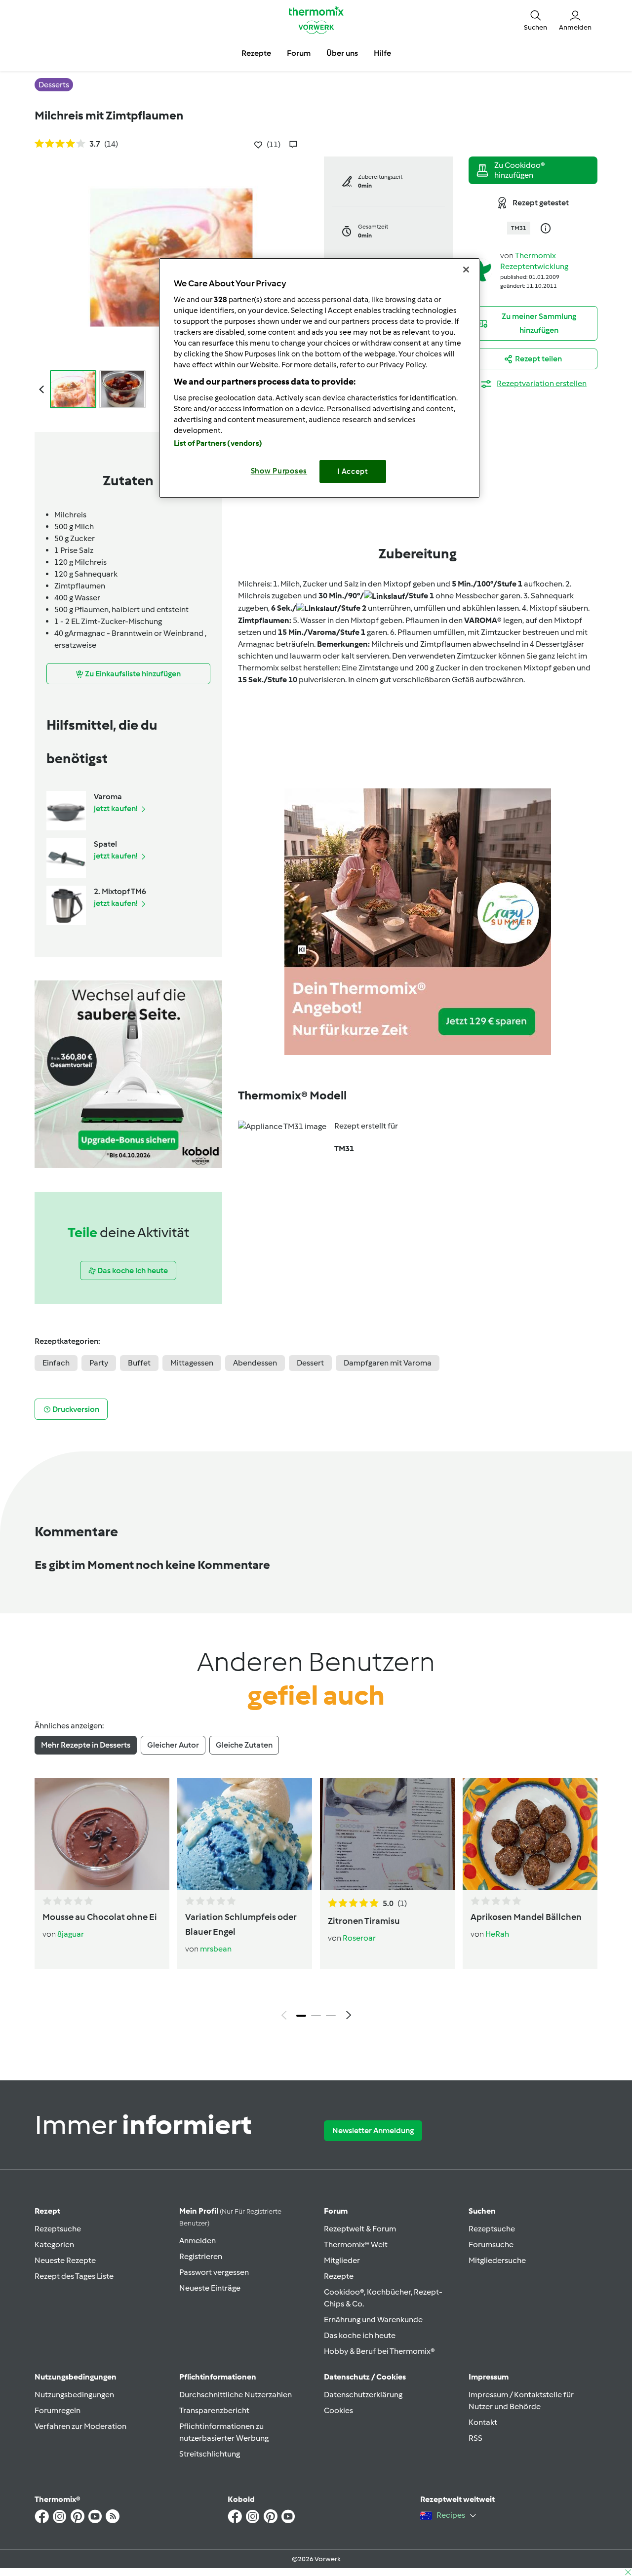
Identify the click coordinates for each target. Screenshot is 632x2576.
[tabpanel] (316, 1902)
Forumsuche (491, 2244)
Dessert (310, 1363)
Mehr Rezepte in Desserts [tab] (86, 1745)
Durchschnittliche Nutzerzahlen (236, 2395)
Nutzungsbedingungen (74, 2395)
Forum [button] (299, 53)
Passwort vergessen (214, 2272)
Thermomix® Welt (356, 2244)
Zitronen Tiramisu (364, 1921)
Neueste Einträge (210, 2288)
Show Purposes (279, 471)
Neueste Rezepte (65, 2260)
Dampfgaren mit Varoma (388, 1363)
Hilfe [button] (382, 53)
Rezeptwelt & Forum (360, 2229)
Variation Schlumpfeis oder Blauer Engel (241, 1924)
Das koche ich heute (360, 2335)
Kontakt (483, 2422)
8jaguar (71, 1934)
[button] (535, 20)
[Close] (466, 270)
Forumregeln (58, 2410)
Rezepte (339, 2276)
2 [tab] (316, 2016)
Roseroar (359, 1938)
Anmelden (197, 2241)
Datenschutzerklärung (363, 2395)
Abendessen (255, 1363)
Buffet (139, 1363)
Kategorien (54, 2244)
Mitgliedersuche (497, 2260)
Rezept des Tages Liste (74, 2276)
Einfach (56, 1363)
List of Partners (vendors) (218, 443)
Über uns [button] (342, 53)
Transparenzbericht (214, 2410)
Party (99, 1363)
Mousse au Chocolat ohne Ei (100, 1917)
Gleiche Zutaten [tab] (244, 1745)
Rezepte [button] (256, 53)
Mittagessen (192, 1363)
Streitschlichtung (210, 2454)
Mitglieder (342, 2260)
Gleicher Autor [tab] (173, 1745)
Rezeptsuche (58, 2229)
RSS (475, 2438)
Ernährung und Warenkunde (373, 2320)
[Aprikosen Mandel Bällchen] (530, 1834)
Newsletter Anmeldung (373, 2130)
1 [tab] (301, 2016)
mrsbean (216, 1949)
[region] (319, 378)
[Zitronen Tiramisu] (387, 1834)
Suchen (482, 2211)
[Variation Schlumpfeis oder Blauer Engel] (245, 1834)
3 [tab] (331, 2016)
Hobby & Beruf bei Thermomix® (379, 2351)
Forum (336, 2211)
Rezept (47, 2211)
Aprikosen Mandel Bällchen (526, 1917)
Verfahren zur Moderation (80, 2426)
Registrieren (201, 2256)
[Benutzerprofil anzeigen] (480, 269)
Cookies (338, 2410)
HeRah (497, 1934)
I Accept (353, 471)
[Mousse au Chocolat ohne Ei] (102, 1834)
